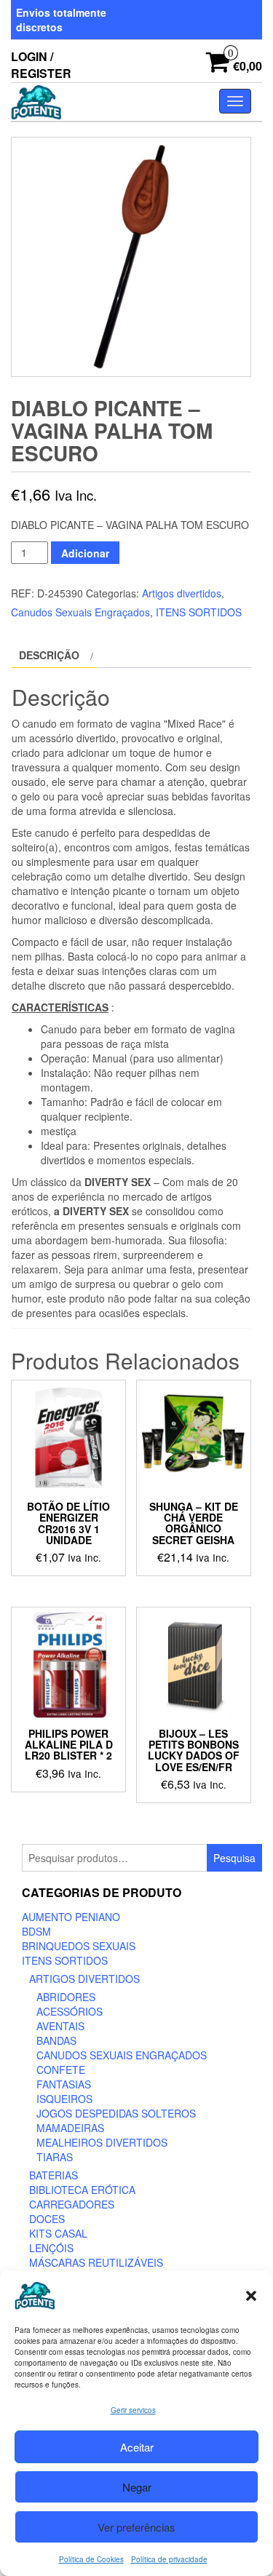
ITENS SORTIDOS (199, 612)
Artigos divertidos (182, 593)
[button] (251, 2296)
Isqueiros (64, 2099)
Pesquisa (234, 1858)
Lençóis (51, 2248)
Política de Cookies (91, 2559)
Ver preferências (136, 2527)
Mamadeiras (70, 2128)
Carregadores (72, 2204)
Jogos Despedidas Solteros (116, 2113)
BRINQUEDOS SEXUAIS (79, 1946)
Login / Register (41, 65)
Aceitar (137, 2447)
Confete (61, 2070)
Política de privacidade (169, 2559)
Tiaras (55, 2157)
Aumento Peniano (71, 1917)
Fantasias (64, 2084)
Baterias (54, 2175)
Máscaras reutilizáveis (96, 2262)
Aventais (60, 2026)
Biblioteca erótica (82, 2190)
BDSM (36, 1931)
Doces (47, 2219)
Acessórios (70, 2011)
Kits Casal (58, 2233)
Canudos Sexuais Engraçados (80, 612)
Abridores (66, 1997)
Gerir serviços (133, 2410)
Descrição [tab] (49, 655)
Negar (137, 2487)
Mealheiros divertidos (102, 2142)
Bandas (56, 2040)
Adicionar (85, 553)
